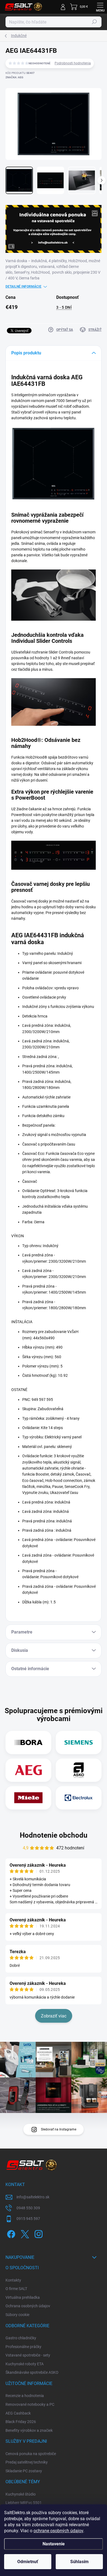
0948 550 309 (28, 2208)
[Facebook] (10, 2233)
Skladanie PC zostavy (24, 2471)
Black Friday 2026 (21, 2422)
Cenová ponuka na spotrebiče (31, 2454)
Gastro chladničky (21, 2338)
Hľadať (94, 22)
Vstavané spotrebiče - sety (28, 2355)
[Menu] (100, 7)
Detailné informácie (23, 287)
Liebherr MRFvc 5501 (24, 2503)
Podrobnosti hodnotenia (73, 63)
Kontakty (13, 2280)
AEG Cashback (18, 2413)
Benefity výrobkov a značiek (29, 2430)
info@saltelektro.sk (33, 2197)
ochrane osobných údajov (58, 2531)
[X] (24, 2233)
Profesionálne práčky (23, 2347)
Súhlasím (79, 2562)
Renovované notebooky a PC (30, 2404)
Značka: (14, 77)
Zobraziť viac (54, 2016)
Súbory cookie (17, 2315)
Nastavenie (54, 2544)
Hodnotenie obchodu (54, 1835)
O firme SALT (16, 2289)
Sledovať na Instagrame (59, 2129)
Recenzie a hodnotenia (25, 2396)
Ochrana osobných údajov (28, 2306)
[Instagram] (38, 2233)
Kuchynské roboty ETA (25, 2364)
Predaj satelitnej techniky (27, 2462)
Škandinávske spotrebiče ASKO (32, 2372)
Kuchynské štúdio (21, 2494)
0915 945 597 (28, 2219)
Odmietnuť (28, 2562)
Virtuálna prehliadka (23, 2297)
